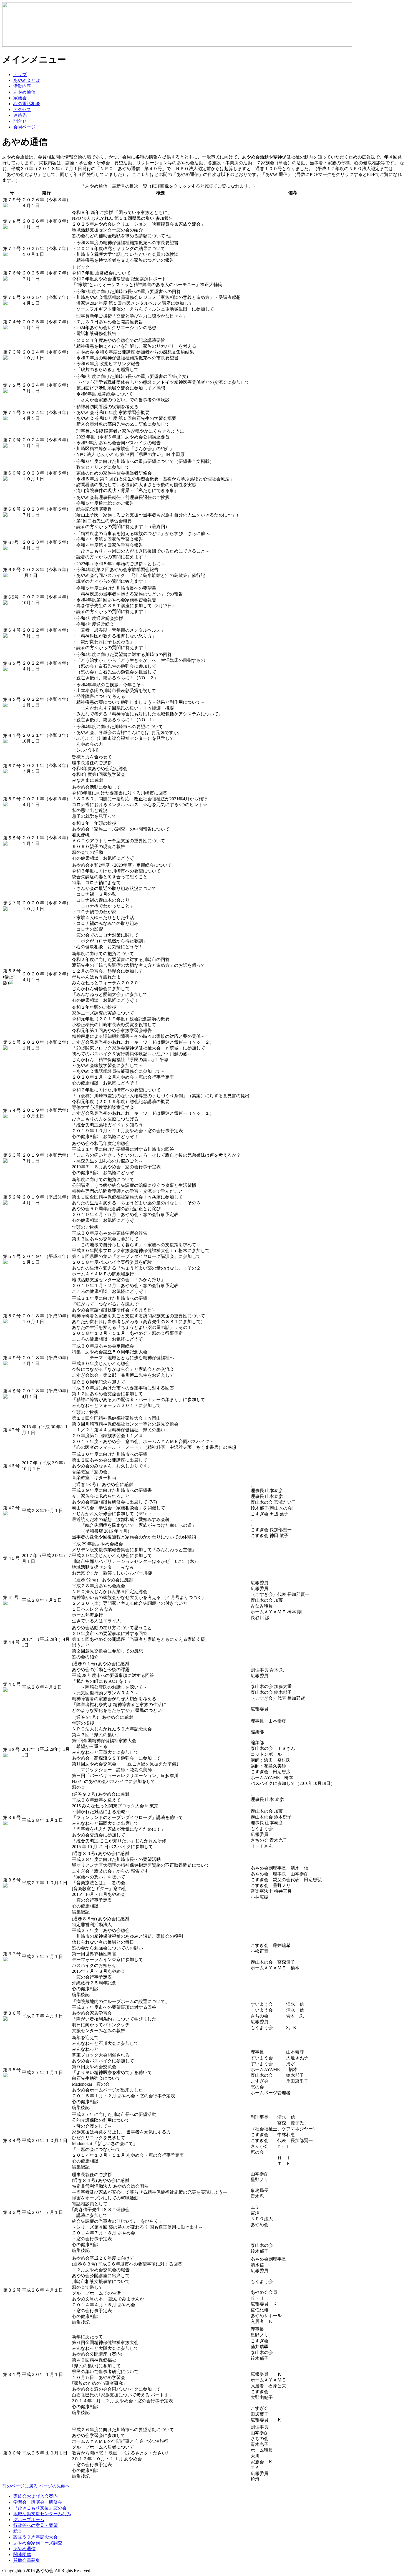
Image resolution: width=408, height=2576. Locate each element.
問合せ (20, 121)
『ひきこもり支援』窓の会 (40, 2508)
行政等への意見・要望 (36, 2525)
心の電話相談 (27, 104)
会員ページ (24, 127)
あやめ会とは (27, 80)
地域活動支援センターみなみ (42, 2514)
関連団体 (22, 2554)
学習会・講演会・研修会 (38, 2502)
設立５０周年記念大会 (36, 2537)
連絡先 (20, 115)
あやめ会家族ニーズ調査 (38, 2543)
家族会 (20, 98)
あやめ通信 (24, 92)
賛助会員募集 (27, 2560)
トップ (20, 75)
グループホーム (29, 2520)
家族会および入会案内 (36, 2496)
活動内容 (22, 86)
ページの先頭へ (54, 2486)
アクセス (22, 109)
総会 (18, 2531)
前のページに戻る (20, 2486)
